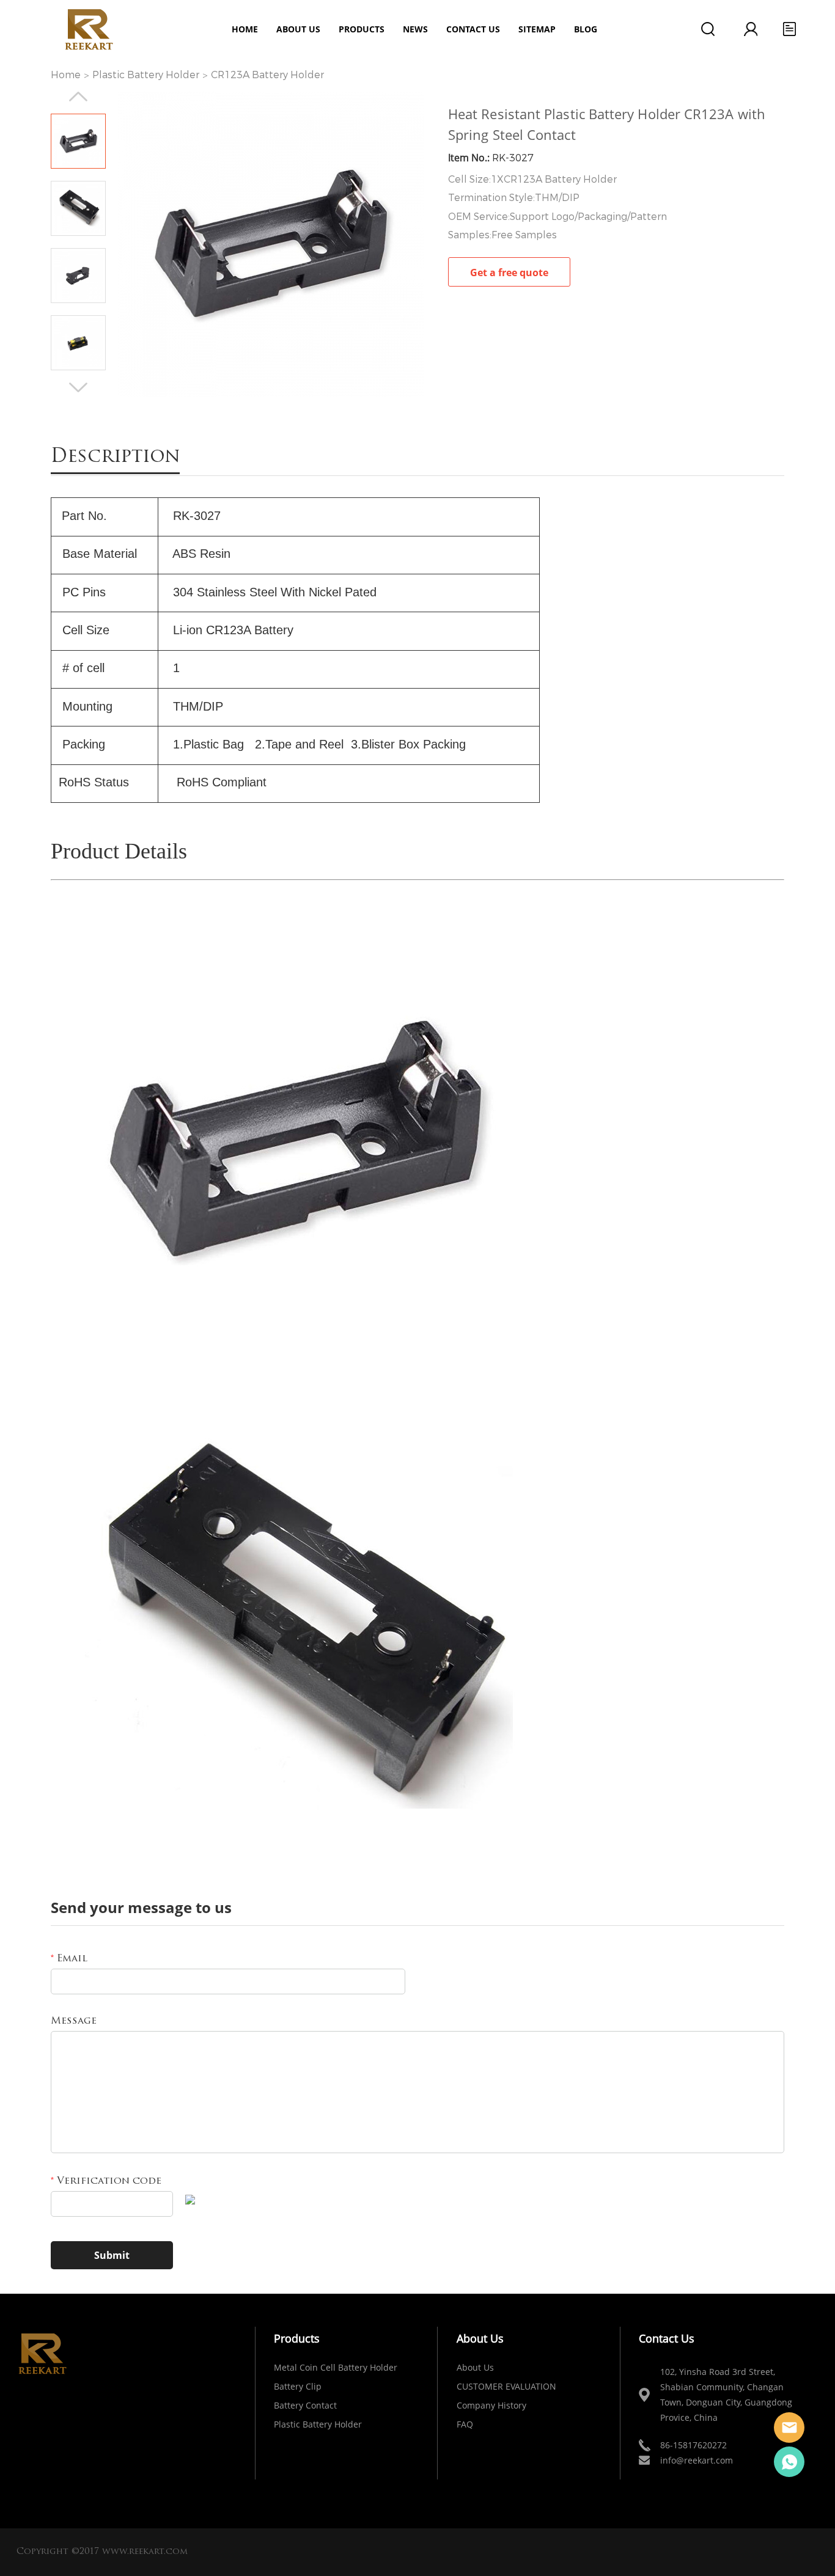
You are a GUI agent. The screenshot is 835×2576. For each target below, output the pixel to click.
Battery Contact (305, 2405)
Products (362, 29)
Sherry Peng (789, 2462)
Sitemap (537, 29)
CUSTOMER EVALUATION (506, 2386)
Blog (586, 29)
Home (245, 29)
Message (74, 2021)
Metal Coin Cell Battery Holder (336, 2367)
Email (69, 1959)
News (415, 29)
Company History (491, 2405)
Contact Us (473, 29)
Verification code (106, 2181)
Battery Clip (298, 2386)
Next (78, 387)
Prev (78, 97)
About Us (475, 2367)
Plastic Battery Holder (146, 75)
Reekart (789, 2428)
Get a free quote (509, 273)
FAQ (465, 2424)
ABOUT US (298, 29)
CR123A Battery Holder (267, 75)
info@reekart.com (697, 2460)
